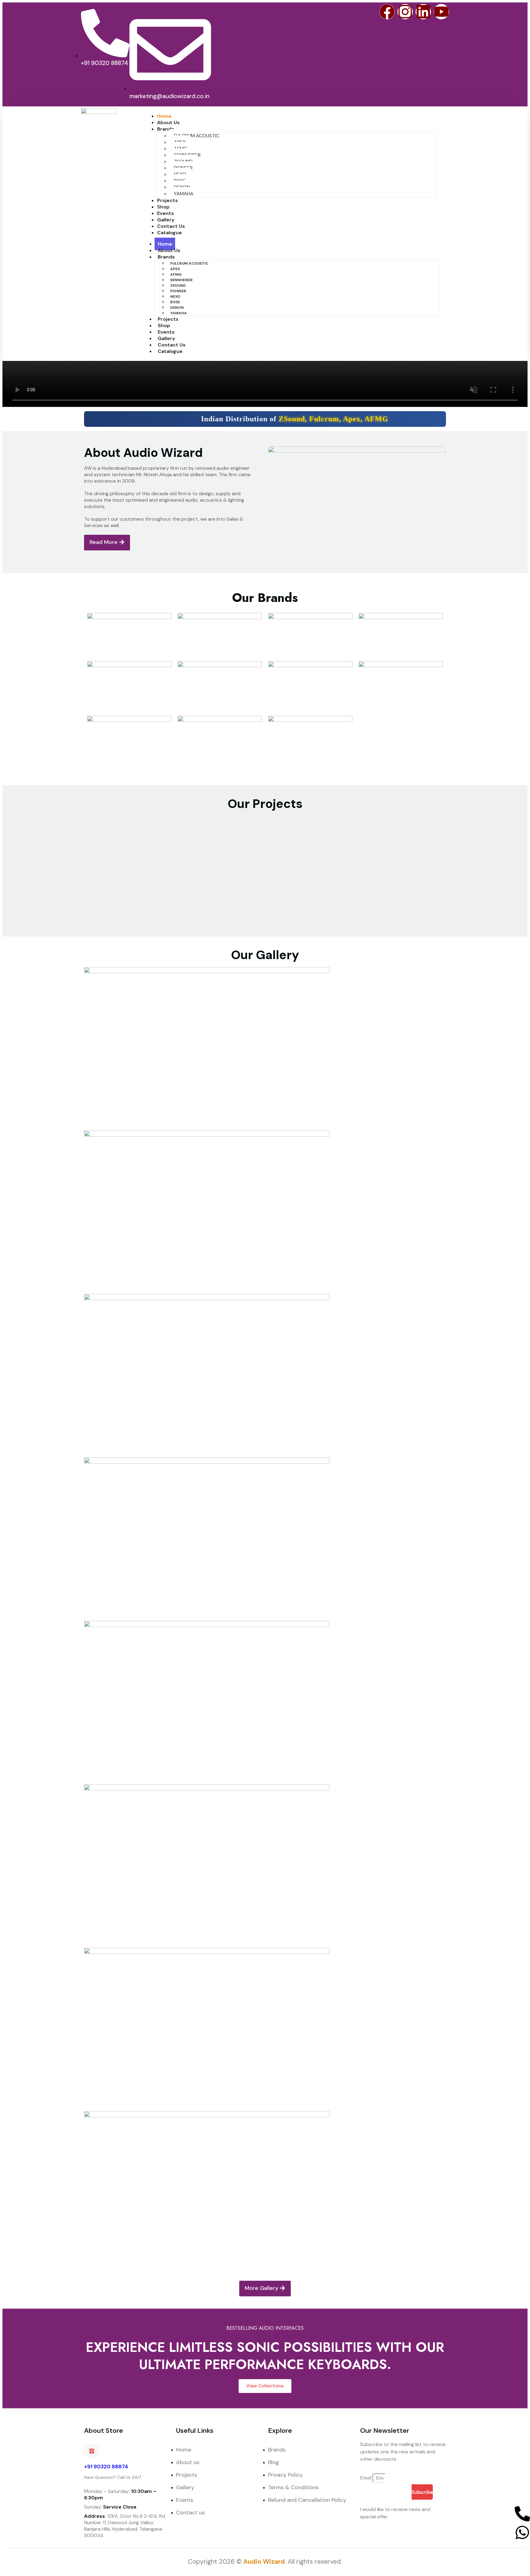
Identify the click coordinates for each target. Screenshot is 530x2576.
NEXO (175, 297)
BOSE (175, 302)
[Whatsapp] (522, 2532)
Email (366, 2478)
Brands (166, 129)
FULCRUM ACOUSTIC (197, 136)
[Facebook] (387, 12)
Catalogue (169, 233)
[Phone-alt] (522, 2514)
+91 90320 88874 (106, 2467)
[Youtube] (441, 12)
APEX (175, 269)
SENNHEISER (181, 280)
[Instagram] (405, 12)
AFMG (176, 274)
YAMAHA (184, 194)
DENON (177, 308)
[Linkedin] (423, 12)
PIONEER (178, 291)
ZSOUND (178, 285)
